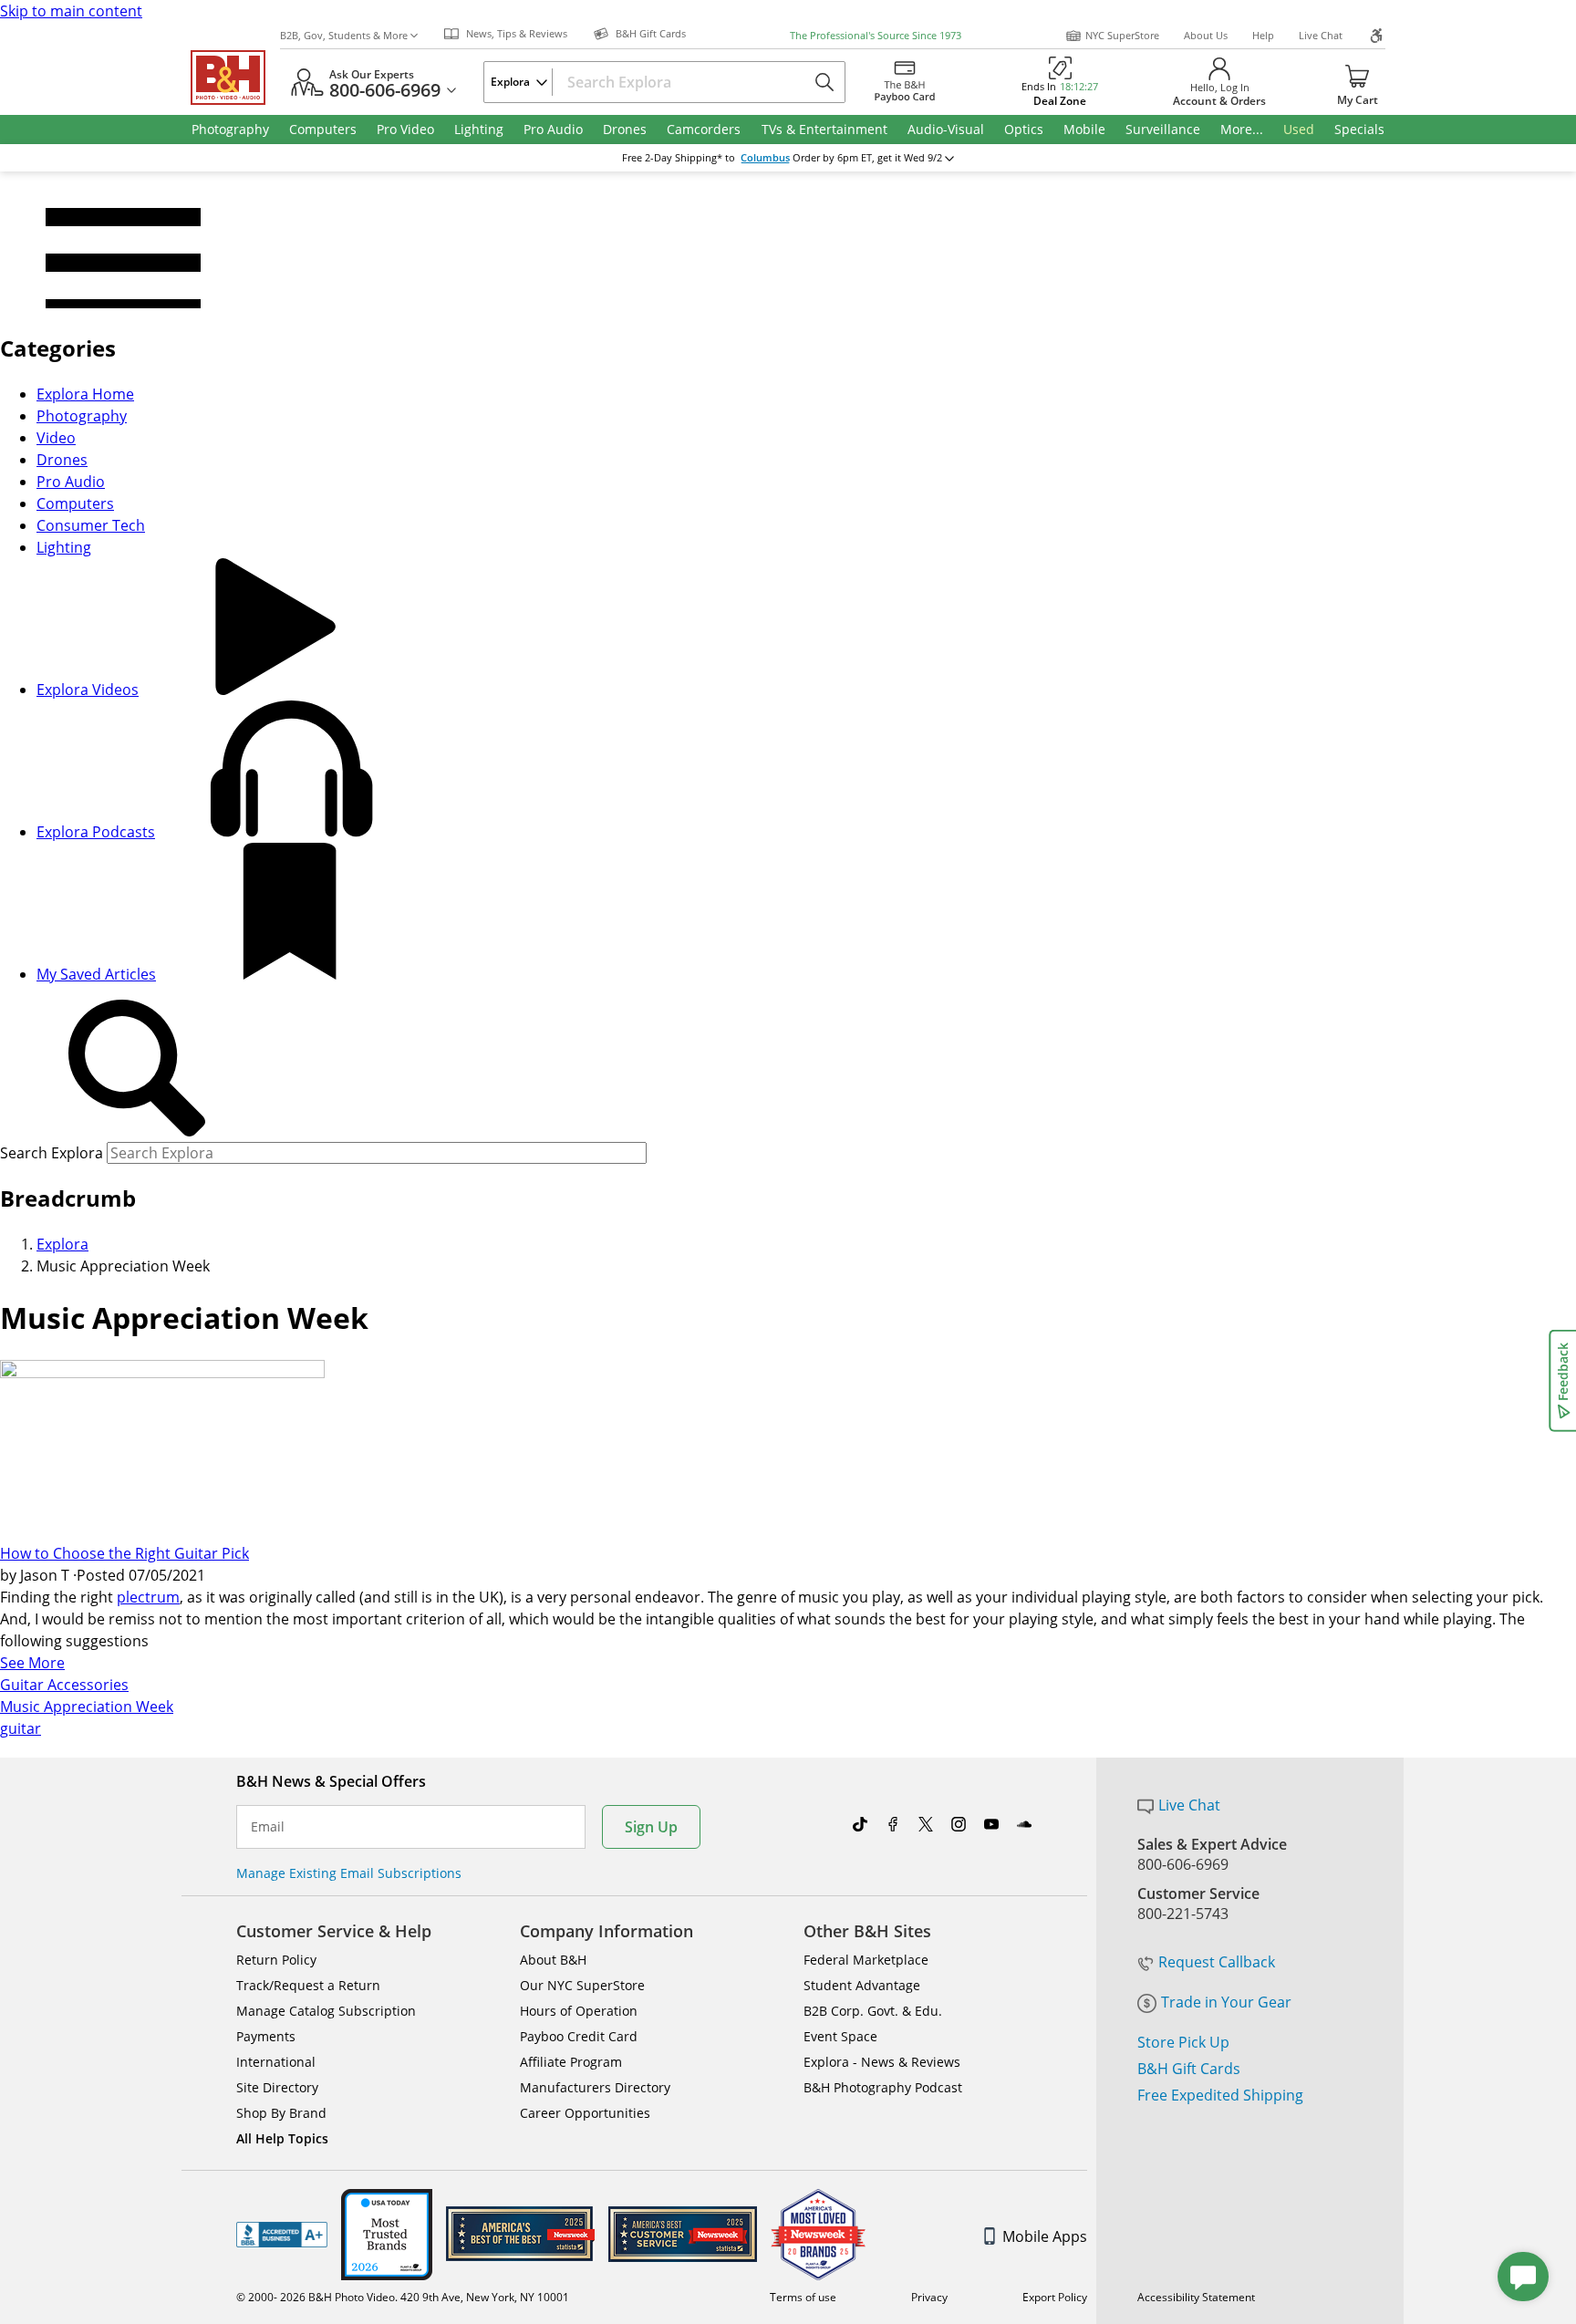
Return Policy (276, 1960)
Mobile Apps (1045, 2236)
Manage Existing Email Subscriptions (349, 1873)
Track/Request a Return (308, 1985)
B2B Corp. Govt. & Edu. (873, 2011)
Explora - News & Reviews (882, 2062)
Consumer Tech (91, 525)
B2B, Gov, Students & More (344, 35)
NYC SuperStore (1122, 35)
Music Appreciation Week (87, 1707)
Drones (62, 460)
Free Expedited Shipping (1220, 2095)
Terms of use (803, 2297)
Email (268, 1827)
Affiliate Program (571, 2062)
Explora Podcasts (96, 832)
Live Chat (1321, 35)
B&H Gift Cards (1189, 2069)
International (276, 2062)
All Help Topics (282, 2138)
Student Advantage (862, 1985)
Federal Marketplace (866, 1960)
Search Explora (52, 1153)
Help (1263, 35)
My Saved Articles (96, 974)
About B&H (553, 1960)
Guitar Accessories (64, 1685)
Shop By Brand (281, 2113)
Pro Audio (71, 482)
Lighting (64, 547)
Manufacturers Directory (595, 2087)
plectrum (148, 1597)
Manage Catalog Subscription (326, 2011)
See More (32, 1663)
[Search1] (137, 1069)
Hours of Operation (579, 2011)
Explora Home (85, 394)
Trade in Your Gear (1226, 2002)
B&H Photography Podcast (883, 2087)
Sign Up (651, 1827)
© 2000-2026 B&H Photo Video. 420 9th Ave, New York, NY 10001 (403, 2297)
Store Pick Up (1183, 2042)
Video (56, 438)
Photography (82, 416)
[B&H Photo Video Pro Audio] (235, 78)
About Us (1206, 35)
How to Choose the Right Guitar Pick (124, 1553)
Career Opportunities (585, 2113)
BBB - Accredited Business (282, 2235)
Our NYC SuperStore (582, 1985)
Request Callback (1217, 1962)
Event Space (840, 2036)
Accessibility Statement (1196, 2297)
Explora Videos (88, 690)
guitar (21, 1728)
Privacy (929, 2297)
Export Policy (1055, 2297)
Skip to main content (71, 11)
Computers (75, 503)
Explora (62, 1244)
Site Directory (277, 2087)
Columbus (765, 158)
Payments (266, 2036)
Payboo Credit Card (579, 2036)
